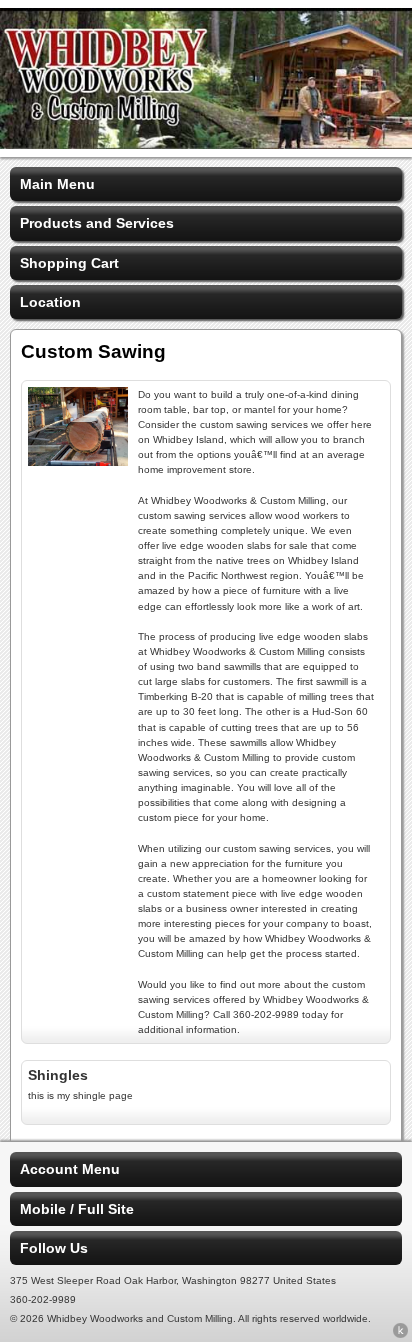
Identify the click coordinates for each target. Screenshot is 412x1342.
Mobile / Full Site (77, 1209)
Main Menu (57, 184)
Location (50, 302)
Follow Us (54, 1248)
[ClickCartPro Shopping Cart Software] (400, 1334)
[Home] (206, 144)
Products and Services (97, 223)
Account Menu (70, 1169)
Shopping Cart (69, 263)
